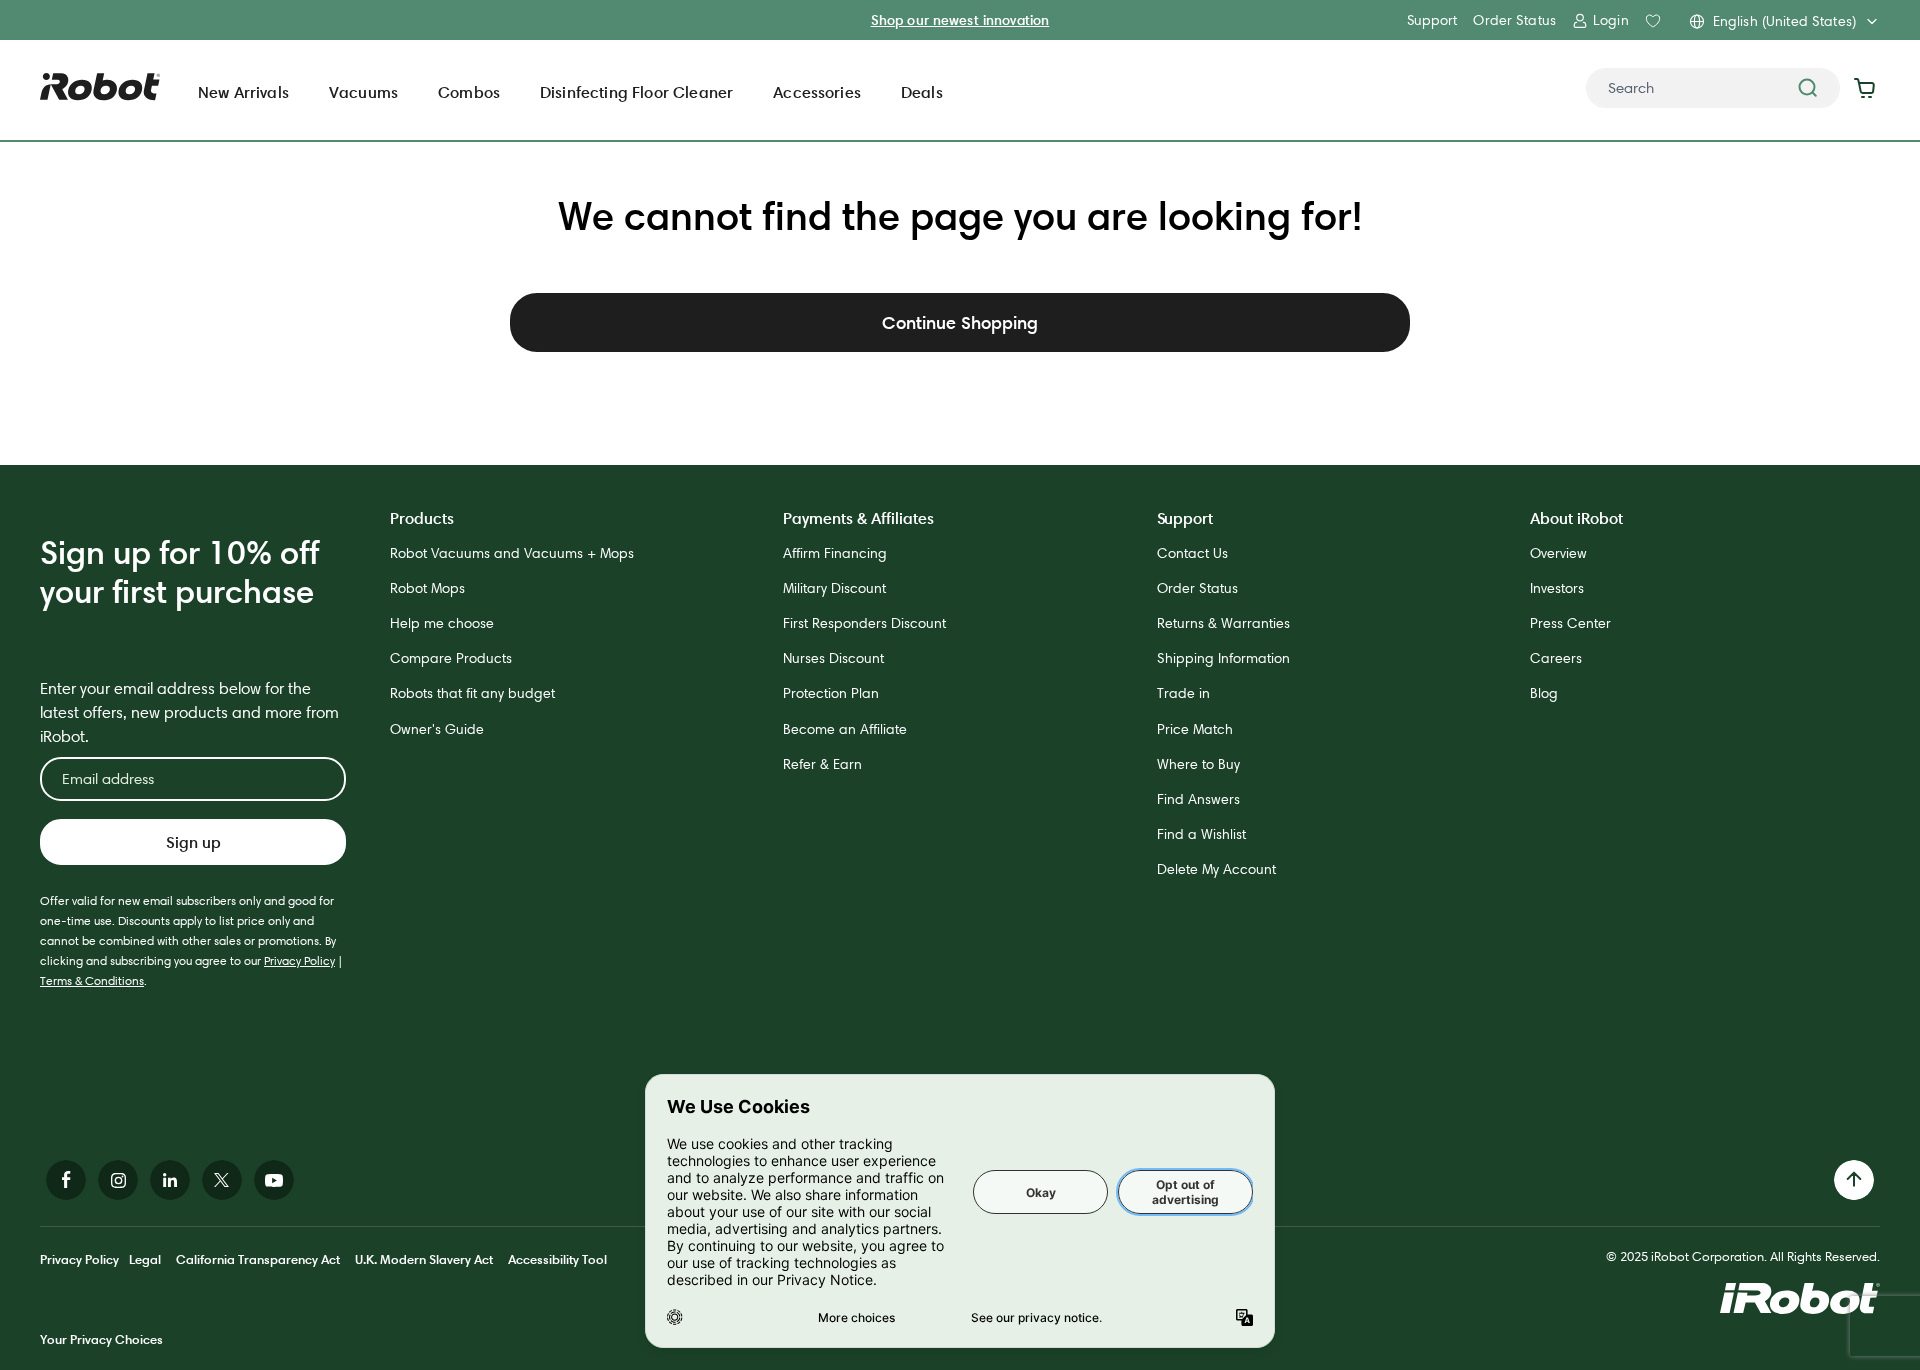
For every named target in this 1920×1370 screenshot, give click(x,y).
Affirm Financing (835, 553)
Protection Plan (831, 693)
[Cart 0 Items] (1869, 88)
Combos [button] (469, 92)
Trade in (1183, 693)
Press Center (1570, 623)
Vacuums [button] (363, 92)
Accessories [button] (817, 92)
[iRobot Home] (100, 87)
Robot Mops (427, 588)
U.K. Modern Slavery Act (424, 1259)
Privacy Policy (299, 960)
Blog (1544, 693)
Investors (1557, 588)
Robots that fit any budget (472, 693)
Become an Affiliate (845, 729)
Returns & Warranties (1223, 623)
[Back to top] (1854, 1180)
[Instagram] (118, 1180)
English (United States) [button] (1784, 21)
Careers (1556, 658)
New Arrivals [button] (243, 92)
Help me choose (442, 623)
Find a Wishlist (1201, 834)
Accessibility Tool (557, 1259)
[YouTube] (274, 1180)
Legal (145, 1259)
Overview (1558, 553)
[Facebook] (66, 1180)
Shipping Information (1223, 658)
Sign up (193, 842)
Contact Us (1192, 553)
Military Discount (834, 588)
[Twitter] (222, 1180)
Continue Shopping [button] (960, 322)
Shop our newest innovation (960, 20)
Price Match (1195, 729)
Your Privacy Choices (101, 1339)
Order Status (1514, 20)
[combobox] (1713, 88)
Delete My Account (1216, 869)
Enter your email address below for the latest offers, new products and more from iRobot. (189, 712)
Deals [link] (922, 92)
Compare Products (451, 658)
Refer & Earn (822, 764)
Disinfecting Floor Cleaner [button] (636, 92)
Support (1432, 20)
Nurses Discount (833, 658)
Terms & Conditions (92, 980)
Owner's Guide (437, 729)
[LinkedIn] (170, 1180)
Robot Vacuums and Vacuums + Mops (512, 553)
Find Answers (1198, 799)
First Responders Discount (864, 623)
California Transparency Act (258, 1259)
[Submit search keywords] (1808, 88)
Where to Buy (1198, 764)
